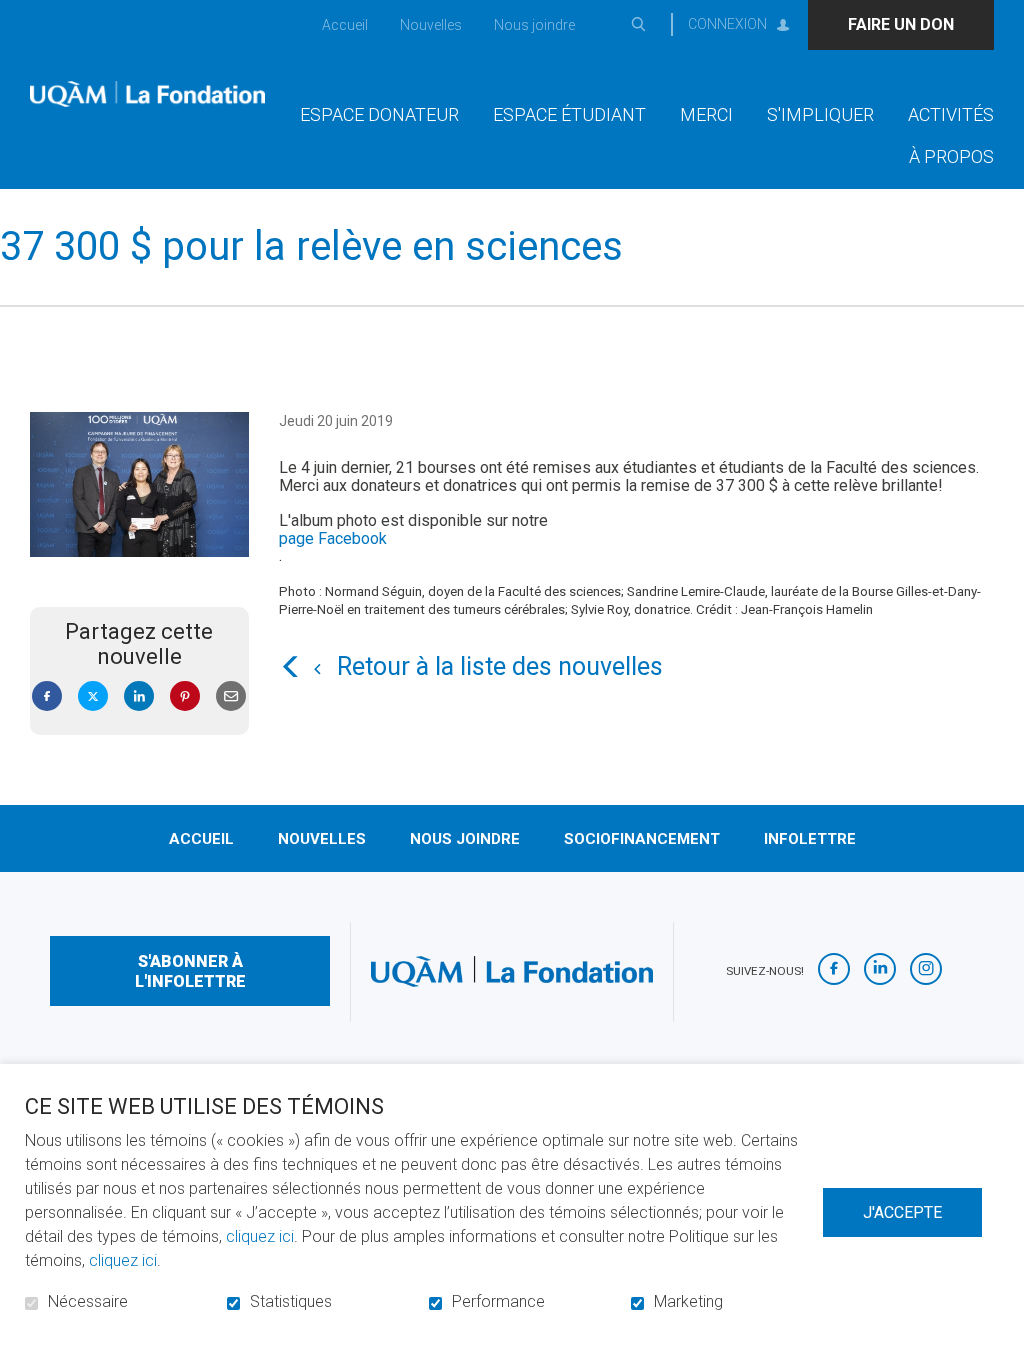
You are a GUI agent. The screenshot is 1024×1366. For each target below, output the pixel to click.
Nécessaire (88, 1302)
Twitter (93, 696)
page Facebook (333, 539)
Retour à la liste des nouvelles (500, 667)
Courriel (231, 696)
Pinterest (185, 696)
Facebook (47, 696)
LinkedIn (139, 696)
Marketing (688, 1302)
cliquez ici (260, 1236)
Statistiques (291, 1302)
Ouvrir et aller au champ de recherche (638, 25)
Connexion (727, 24)
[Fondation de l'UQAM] (147, 94)
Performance (498, 1302)
